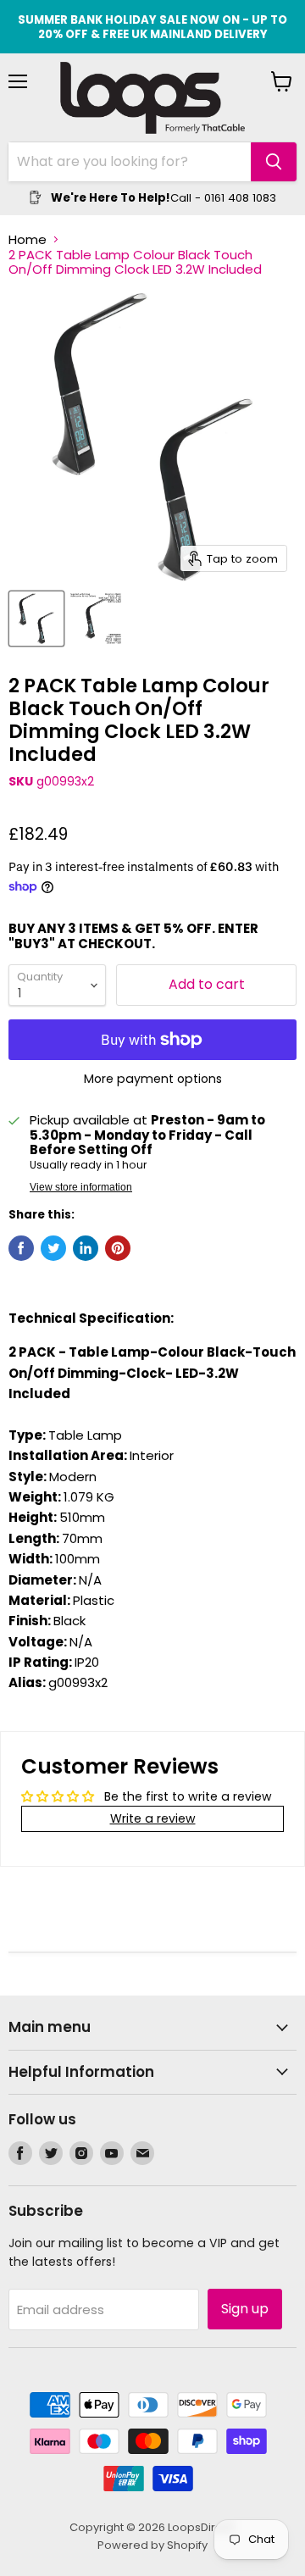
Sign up (245, 2309)
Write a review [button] (153, 1818)
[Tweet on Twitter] (53, 1248)
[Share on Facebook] (21, 1248)
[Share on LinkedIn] (86, 1248)
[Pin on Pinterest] (118, 1248)
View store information (81, 1187)
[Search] (274, 162)
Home (28, 239)
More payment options (153, 1079)
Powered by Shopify (152, 2545)
